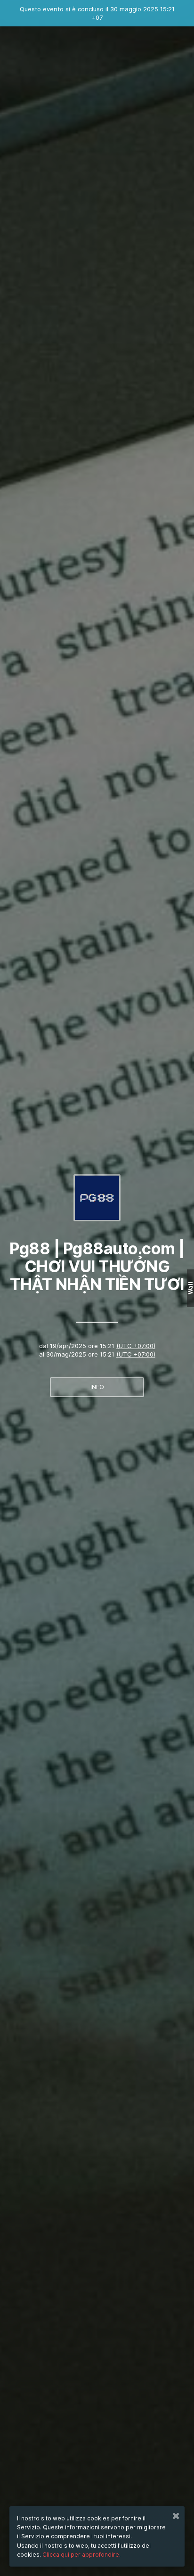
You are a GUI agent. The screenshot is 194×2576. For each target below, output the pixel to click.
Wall (190, 1288)
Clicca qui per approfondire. (81, 2555)
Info (97, 1387)
